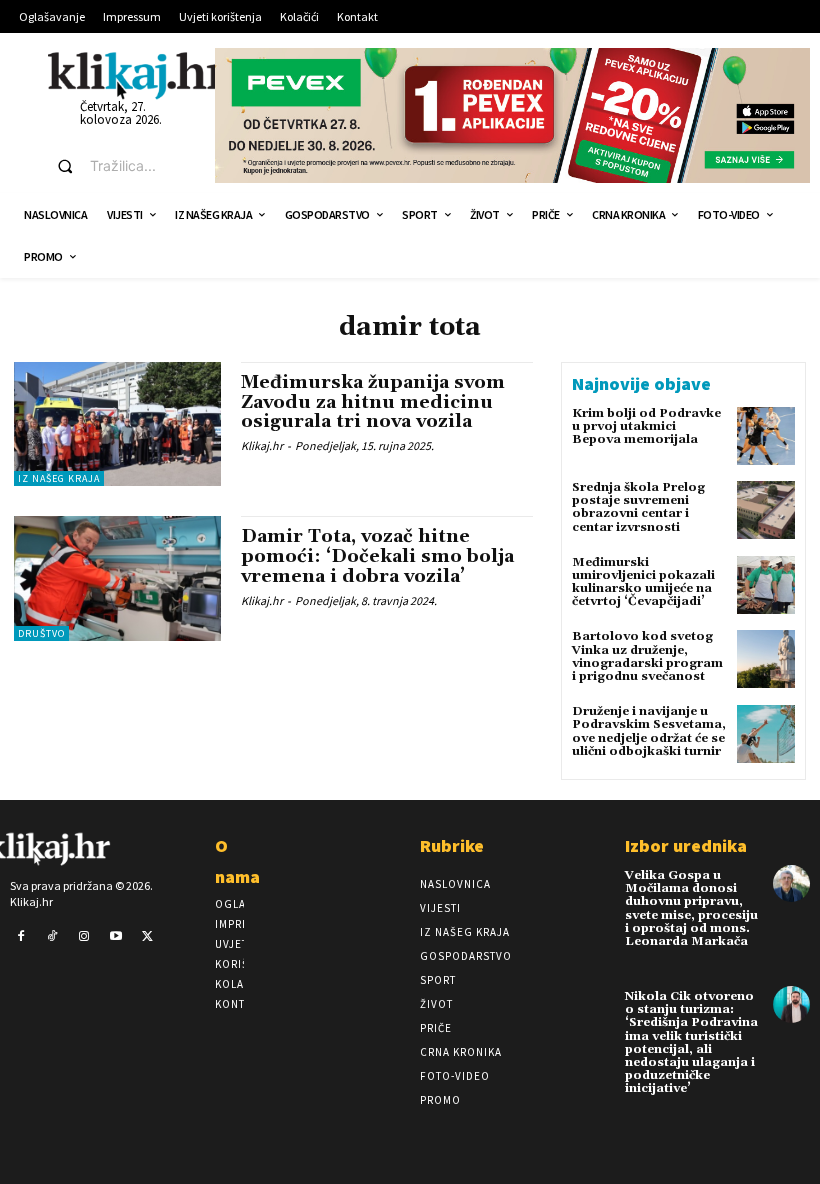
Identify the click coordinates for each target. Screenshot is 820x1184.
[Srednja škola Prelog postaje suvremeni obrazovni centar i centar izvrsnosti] (766, 510)
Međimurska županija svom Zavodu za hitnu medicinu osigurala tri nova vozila (373, 402)
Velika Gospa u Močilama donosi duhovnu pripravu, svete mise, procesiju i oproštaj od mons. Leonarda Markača (691, 908)
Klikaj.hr (262, 445)
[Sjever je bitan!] (137, 75)
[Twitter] (147, 937)
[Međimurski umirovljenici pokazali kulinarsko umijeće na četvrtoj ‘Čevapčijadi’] (766, 585)
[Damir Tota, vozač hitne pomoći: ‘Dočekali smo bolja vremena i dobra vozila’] (117, 578)
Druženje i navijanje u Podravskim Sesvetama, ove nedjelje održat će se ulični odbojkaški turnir (649, 731)
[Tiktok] (53, 937)
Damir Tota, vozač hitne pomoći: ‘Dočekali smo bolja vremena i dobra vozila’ (377, 556)
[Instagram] (84, 937)
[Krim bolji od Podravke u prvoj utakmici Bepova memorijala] (766, 436)
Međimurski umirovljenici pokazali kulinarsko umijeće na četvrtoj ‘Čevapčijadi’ (643, 582)
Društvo (41, 633)
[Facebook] (21, 937)
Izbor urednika (686, 845)
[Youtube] (116, 937)
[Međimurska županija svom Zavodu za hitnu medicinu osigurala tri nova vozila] (117, 424)
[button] (117, 166)
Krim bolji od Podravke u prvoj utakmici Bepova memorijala (646, 426)
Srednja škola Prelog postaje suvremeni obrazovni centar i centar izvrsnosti (638, 507)
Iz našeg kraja (59, 478)
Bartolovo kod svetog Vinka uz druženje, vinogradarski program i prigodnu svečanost (647, 656)
